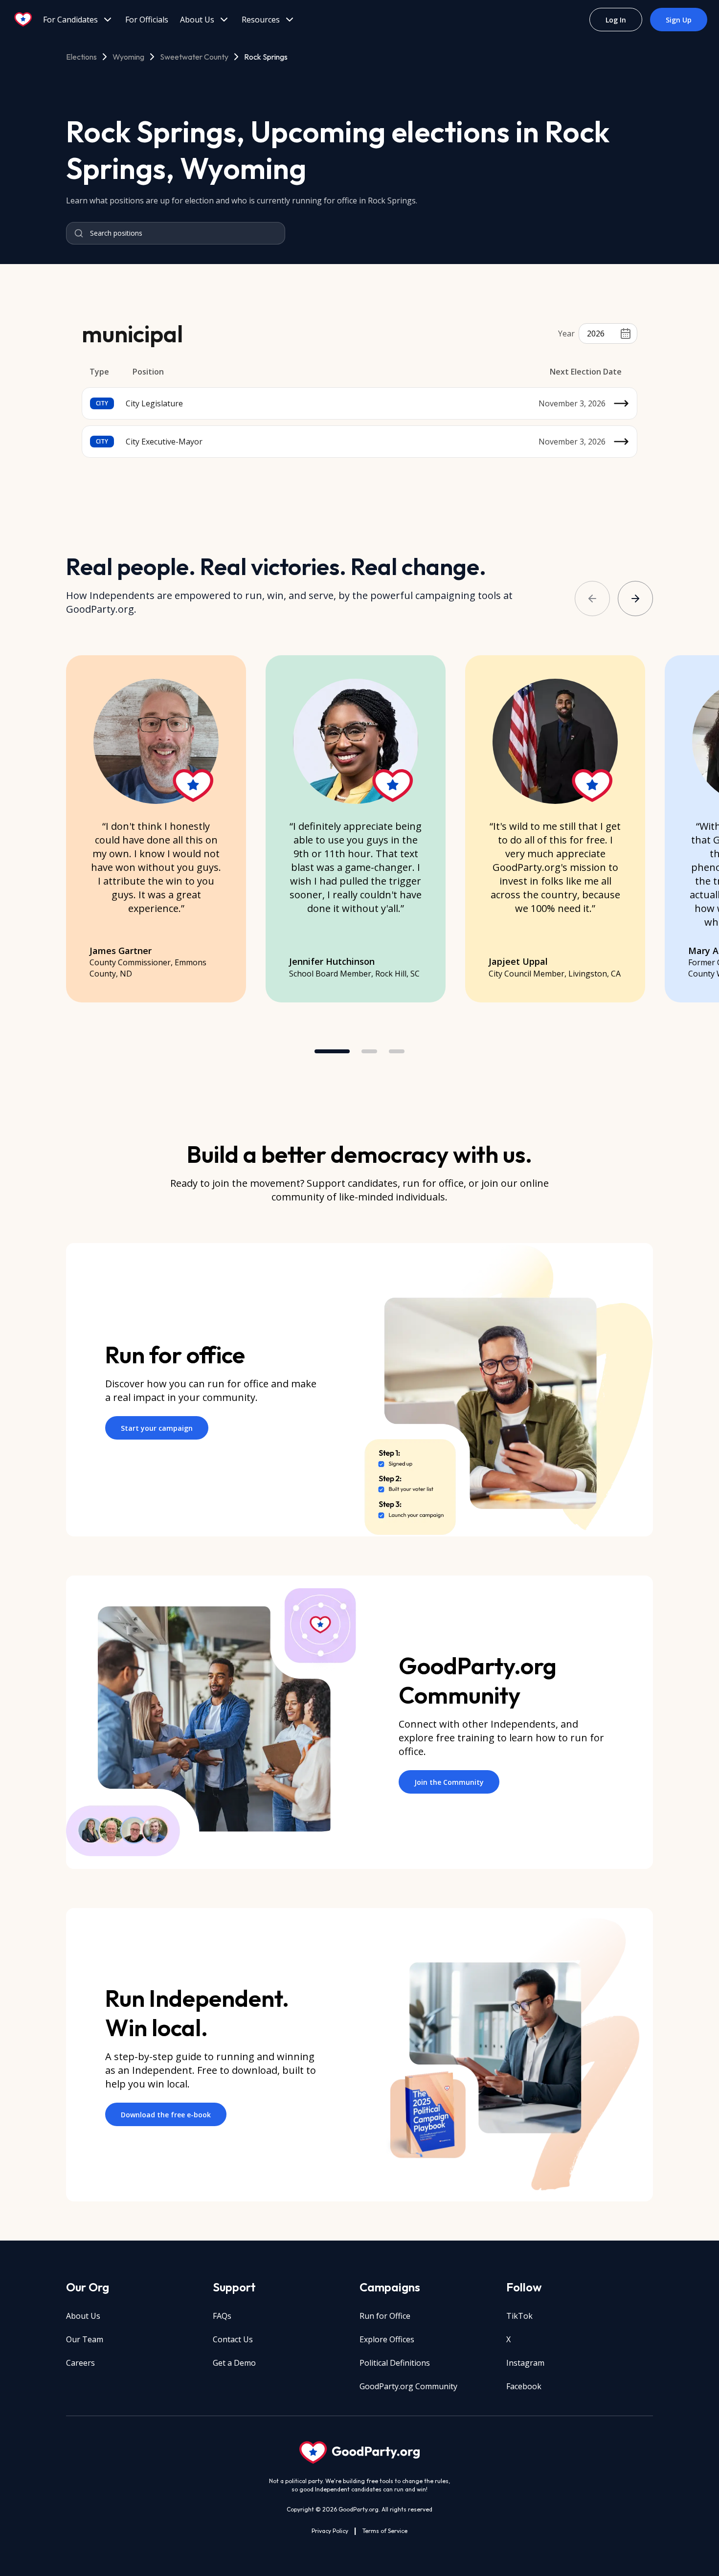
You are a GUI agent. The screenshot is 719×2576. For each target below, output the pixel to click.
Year (566, 333)
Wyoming (128, 57)
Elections (81, 57)
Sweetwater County (194, 57)
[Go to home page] (23, 20)
